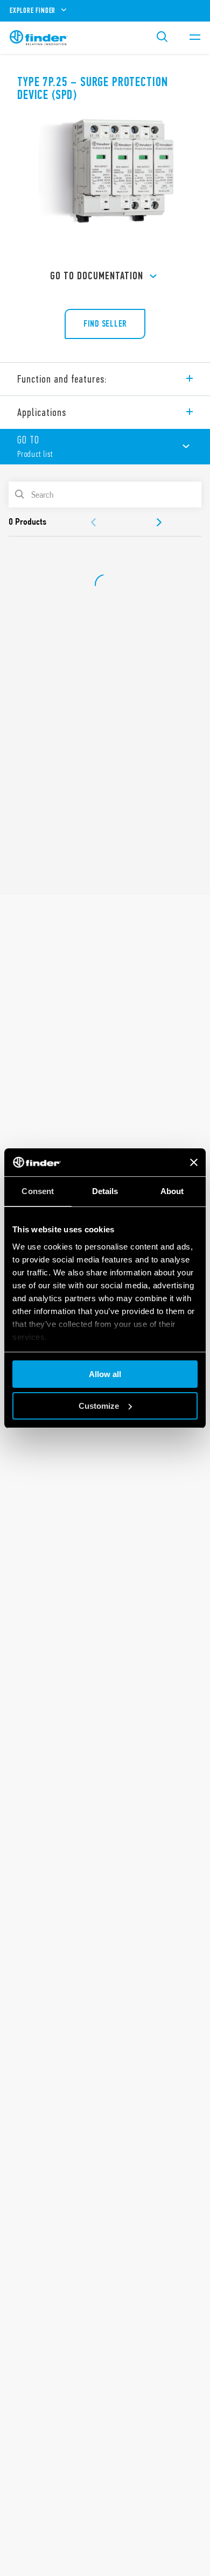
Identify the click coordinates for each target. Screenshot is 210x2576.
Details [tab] (105, 1191)
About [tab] (172, 1191)
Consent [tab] (38, 1191)
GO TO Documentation (97, 276)
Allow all (105, 1374)
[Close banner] (194, 1162)
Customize (99, 1406)
